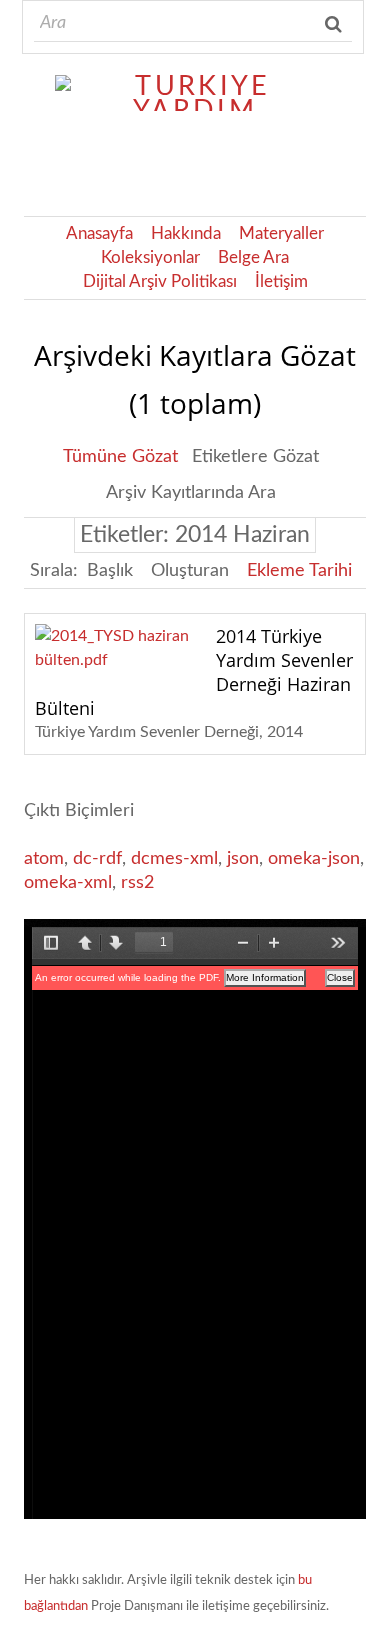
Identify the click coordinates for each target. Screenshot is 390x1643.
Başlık (110, 571)
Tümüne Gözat (120, 457)
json (243, 859)
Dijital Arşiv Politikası (160, 282)
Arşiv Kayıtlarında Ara (191, 493)
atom (44, 859)
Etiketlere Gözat (255, 457)
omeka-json (314, 859)
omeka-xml (68, 883)
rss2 (137, 883)
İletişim (281, 282)
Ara (335, 24)
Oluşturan (190, 571)
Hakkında (186, 234)
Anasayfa (99, 234)
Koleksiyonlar (150, 258)
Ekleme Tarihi (299, 571)
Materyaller (281, 234)
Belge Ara (253, 258)
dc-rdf (97, 859)
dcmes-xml (174, 859)
